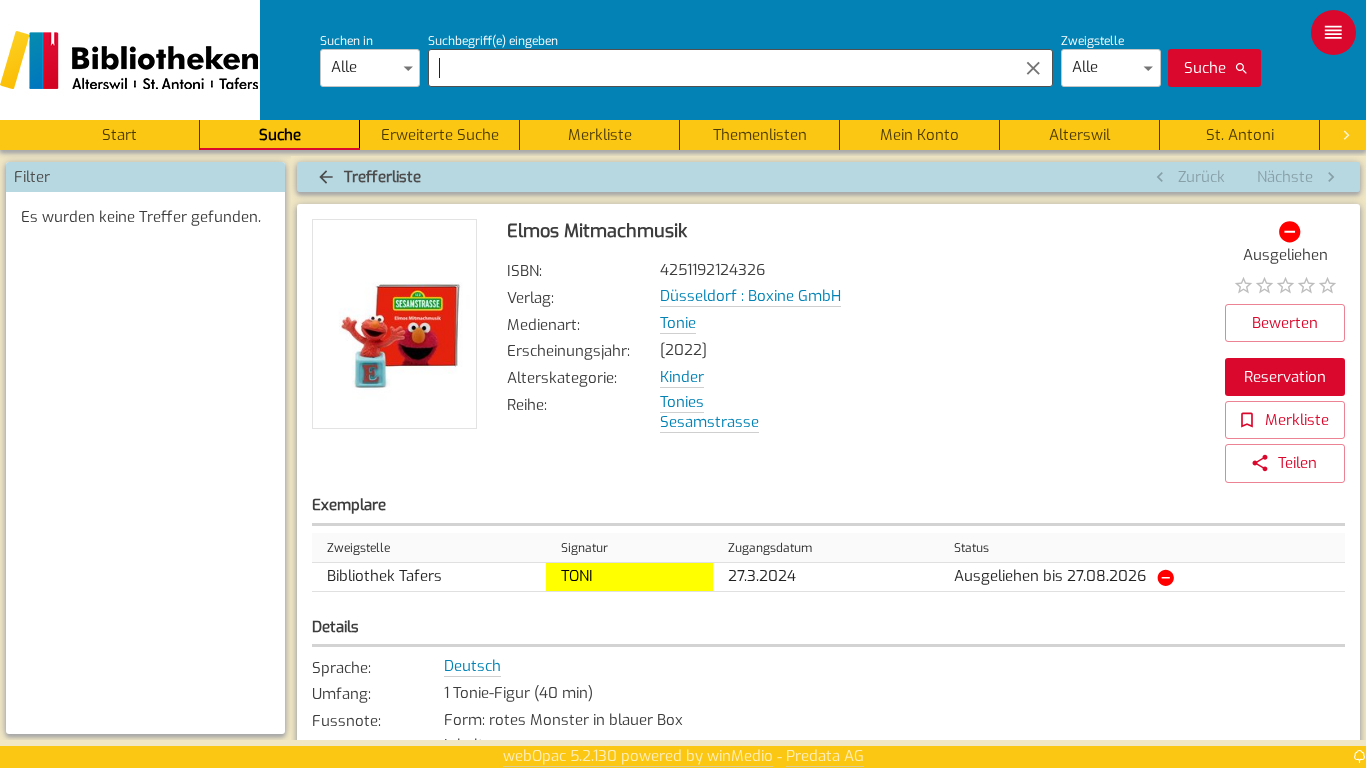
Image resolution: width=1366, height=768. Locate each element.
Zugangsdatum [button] (770, 548)
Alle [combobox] (344, 67)
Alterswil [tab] (1079, 135)
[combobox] (717, 68)
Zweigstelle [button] (358, 548)
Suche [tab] (280, 135)
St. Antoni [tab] (1240, 135)
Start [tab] (119, 135)
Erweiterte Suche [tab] (440, 135)
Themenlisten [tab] (760, 135)
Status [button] (971, 548)
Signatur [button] (584, 548)
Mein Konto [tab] (919, 135)
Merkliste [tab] (600, 135)
